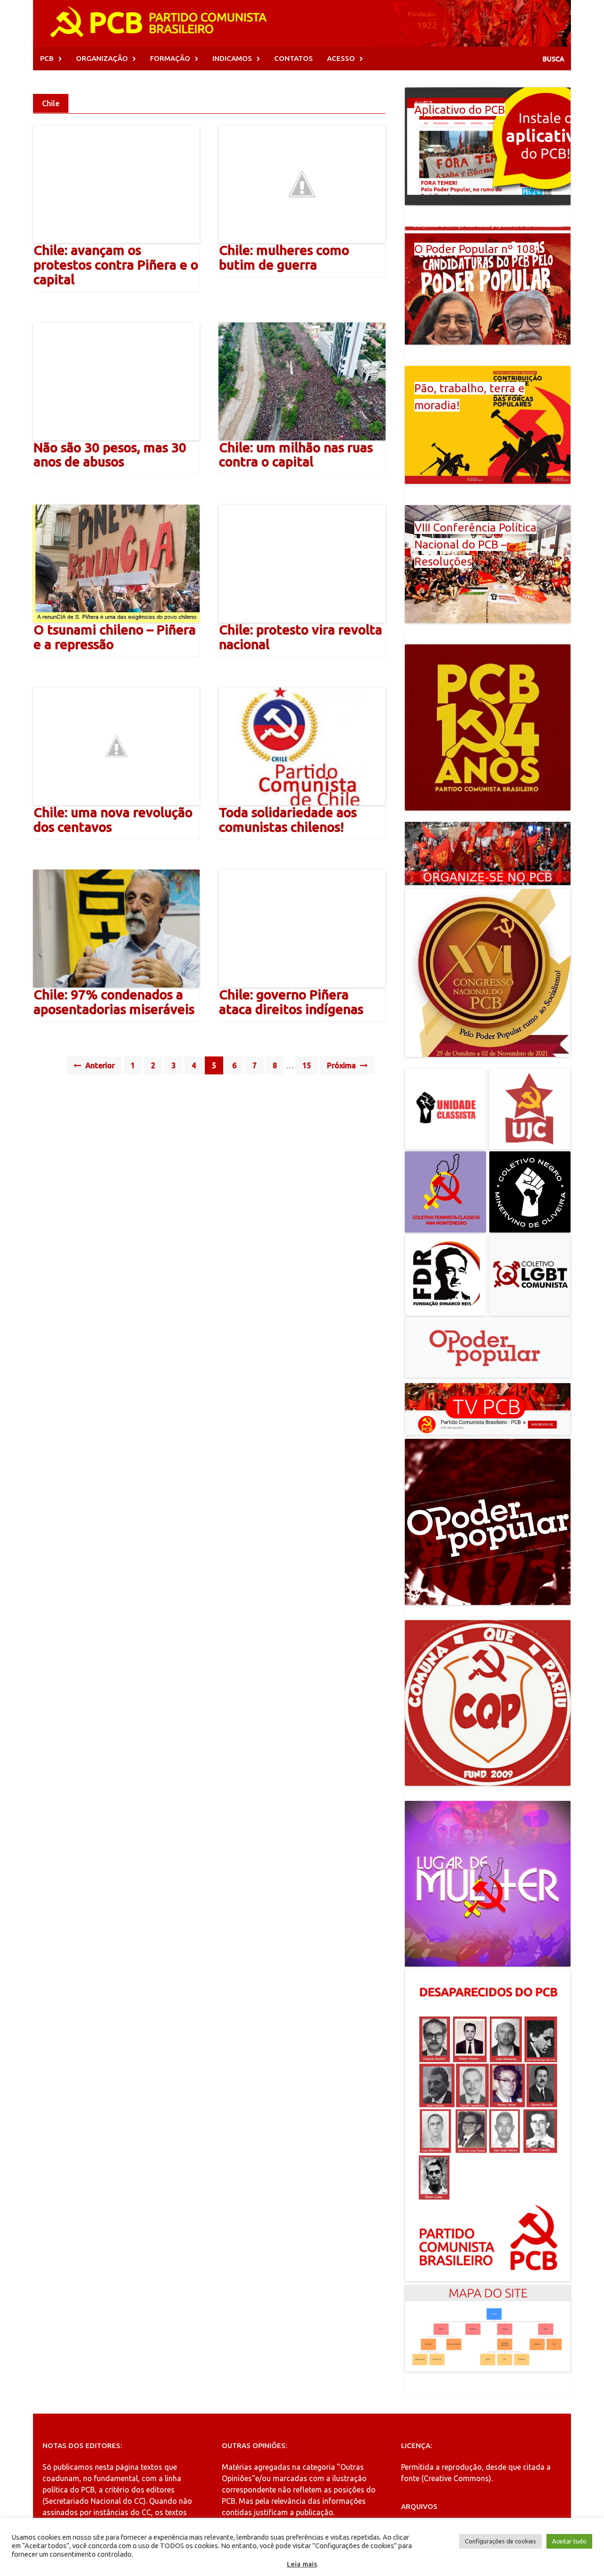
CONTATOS (294, 58)
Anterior (99, 1065)
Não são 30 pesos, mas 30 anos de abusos (110, 455)
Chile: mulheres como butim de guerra (284, 257)
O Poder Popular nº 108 (475, 249)
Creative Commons (456, 2478)
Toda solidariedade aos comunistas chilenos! (288, 819)
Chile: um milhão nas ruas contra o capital (296, 455)
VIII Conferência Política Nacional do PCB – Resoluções (475, 545)
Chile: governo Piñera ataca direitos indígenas (291, 1002)
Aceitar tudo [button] (569, 2541)
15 (307, 1065)
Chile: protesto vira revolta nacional (301, 637)
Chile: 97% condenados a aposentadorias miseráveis (114, 1002)
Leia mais (302, 2564)
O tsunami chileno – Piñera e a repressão (115, 637)
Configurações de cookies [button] (500, 2541)
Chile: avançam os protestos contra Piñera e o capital (116, 265)
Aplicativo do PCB (460, 110)
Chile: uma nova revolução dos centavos (113, 819)
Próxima (342, 1065)
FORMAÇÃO (170, 58)
